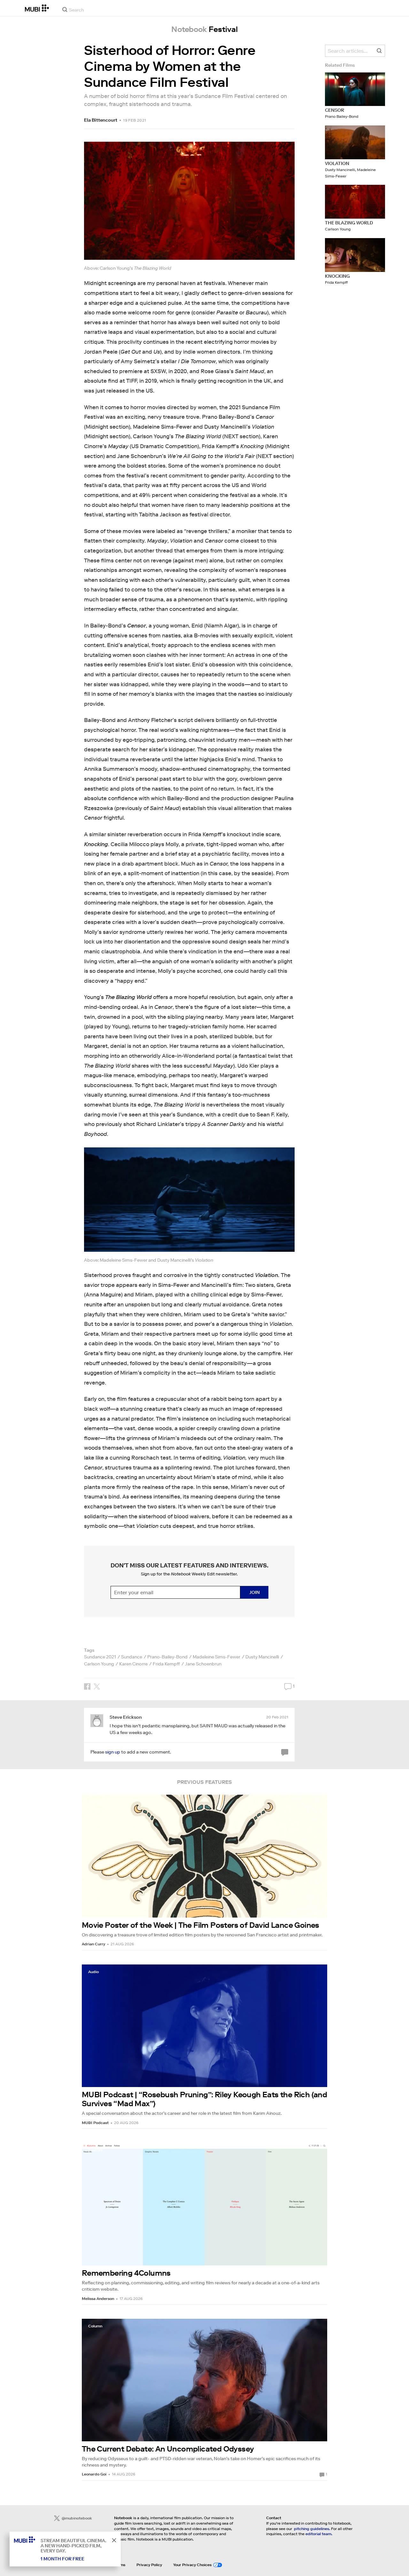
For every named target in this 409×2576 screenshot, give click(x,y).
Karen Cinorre (133, 1664)
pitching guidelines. (312, 2529)
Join (255, 1592)
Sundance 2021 (100, 1657)
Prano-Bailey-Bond (167, 1657)
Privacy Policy (149, 2565)
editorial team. (319, 2534)
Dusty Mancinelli (262, 1657)
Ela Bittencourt (101, 120)
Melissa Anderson (98, 2298)
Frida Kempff (166, 1664)
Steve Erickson (126, 1717)
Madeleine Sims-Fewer (216, 1657)
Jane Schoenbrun (203, 1664)
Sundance (132, 1657)
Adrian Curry (93, 1944)
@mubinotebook (77, 2518)
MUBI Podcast (95, 2123)
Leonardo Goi (94, 2474)
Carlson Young (99, 1664)
